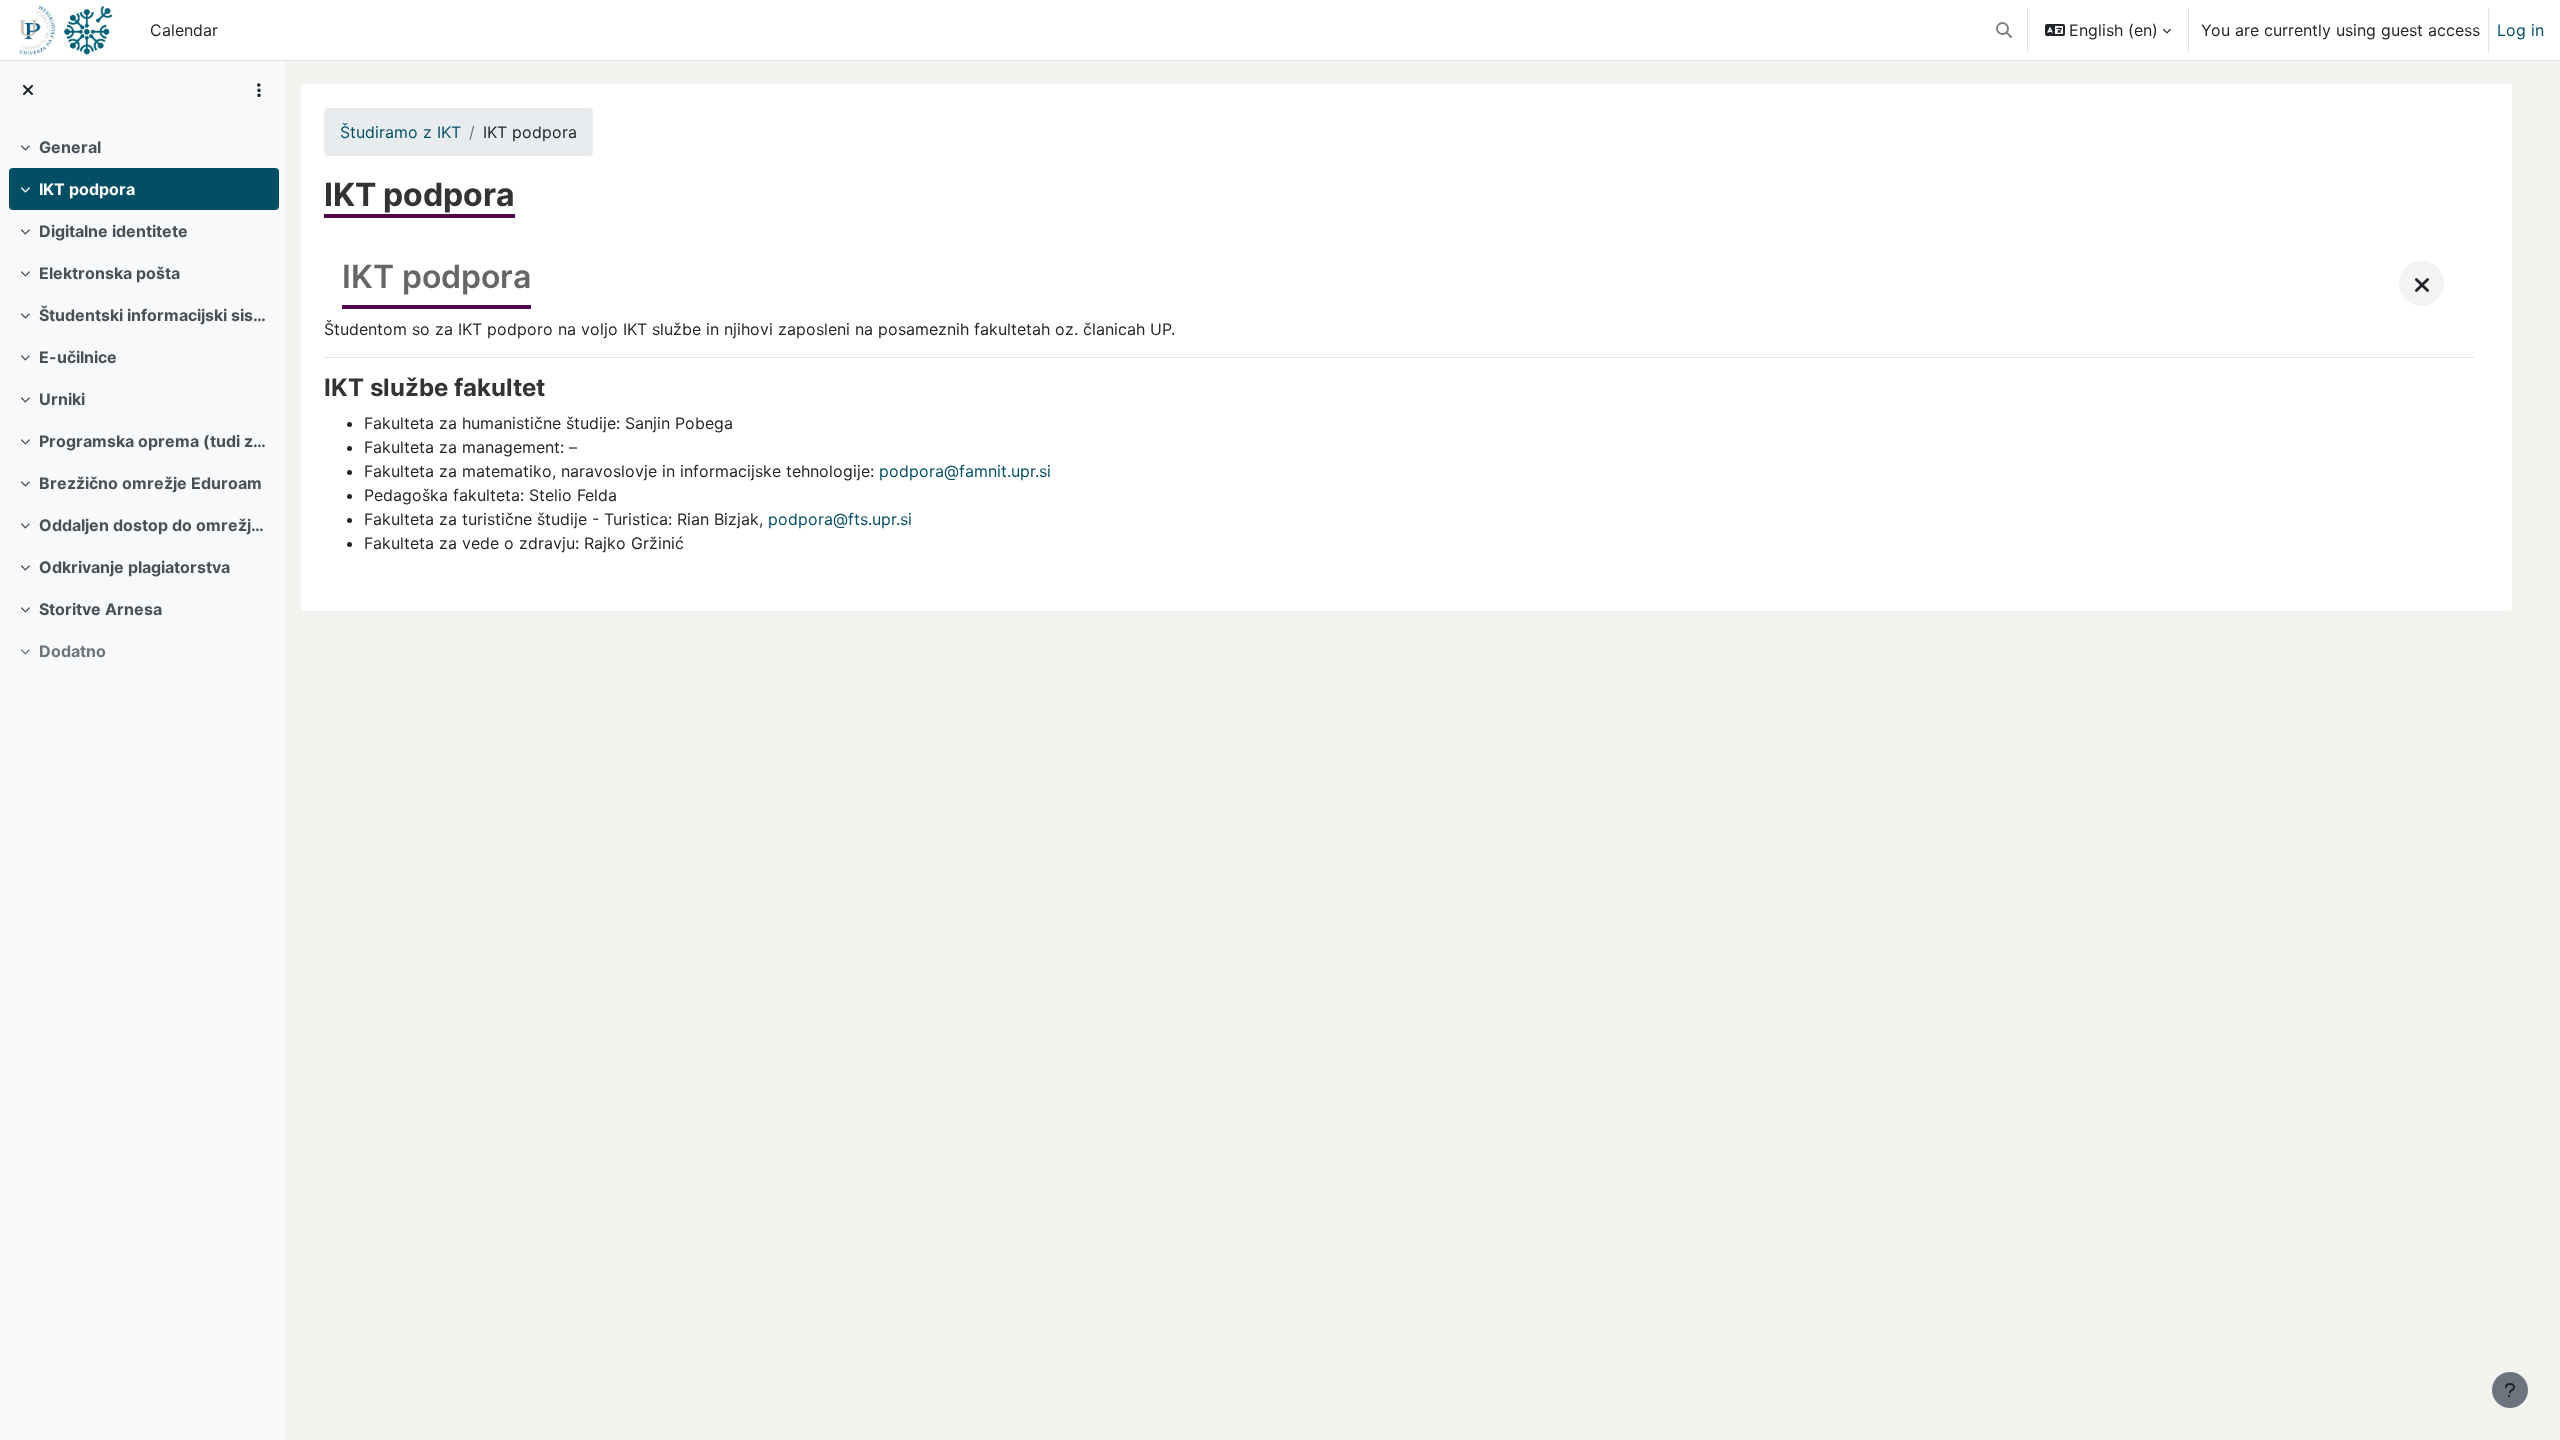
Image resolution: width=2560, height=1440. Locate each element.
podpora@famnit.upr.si (965, 471)
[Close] (2421, 283)
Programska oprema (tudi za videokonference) (154, 441)
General (70, 147)
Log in (2520, 30)
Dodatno (72, 651)
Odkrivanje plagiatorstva (134, 567)
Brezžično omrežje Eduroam (150, 483)
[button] (2004, 30)
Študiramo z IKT (400, 132)
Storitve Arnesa (100, 609)
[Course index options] (259, 90)
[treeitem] (142, 147)
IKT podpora (87, 189)
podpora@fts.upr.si (840, 519)
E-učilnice (78, 357)
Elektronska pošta (109, 273)
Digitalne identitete (113, 231)
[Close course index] (28, 90)
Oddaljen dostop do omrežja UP (154, 525)
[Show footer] (2510, 1390)
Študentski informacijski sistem (154, 315)
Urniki (62, 399)
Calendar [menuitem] (184, 30)
